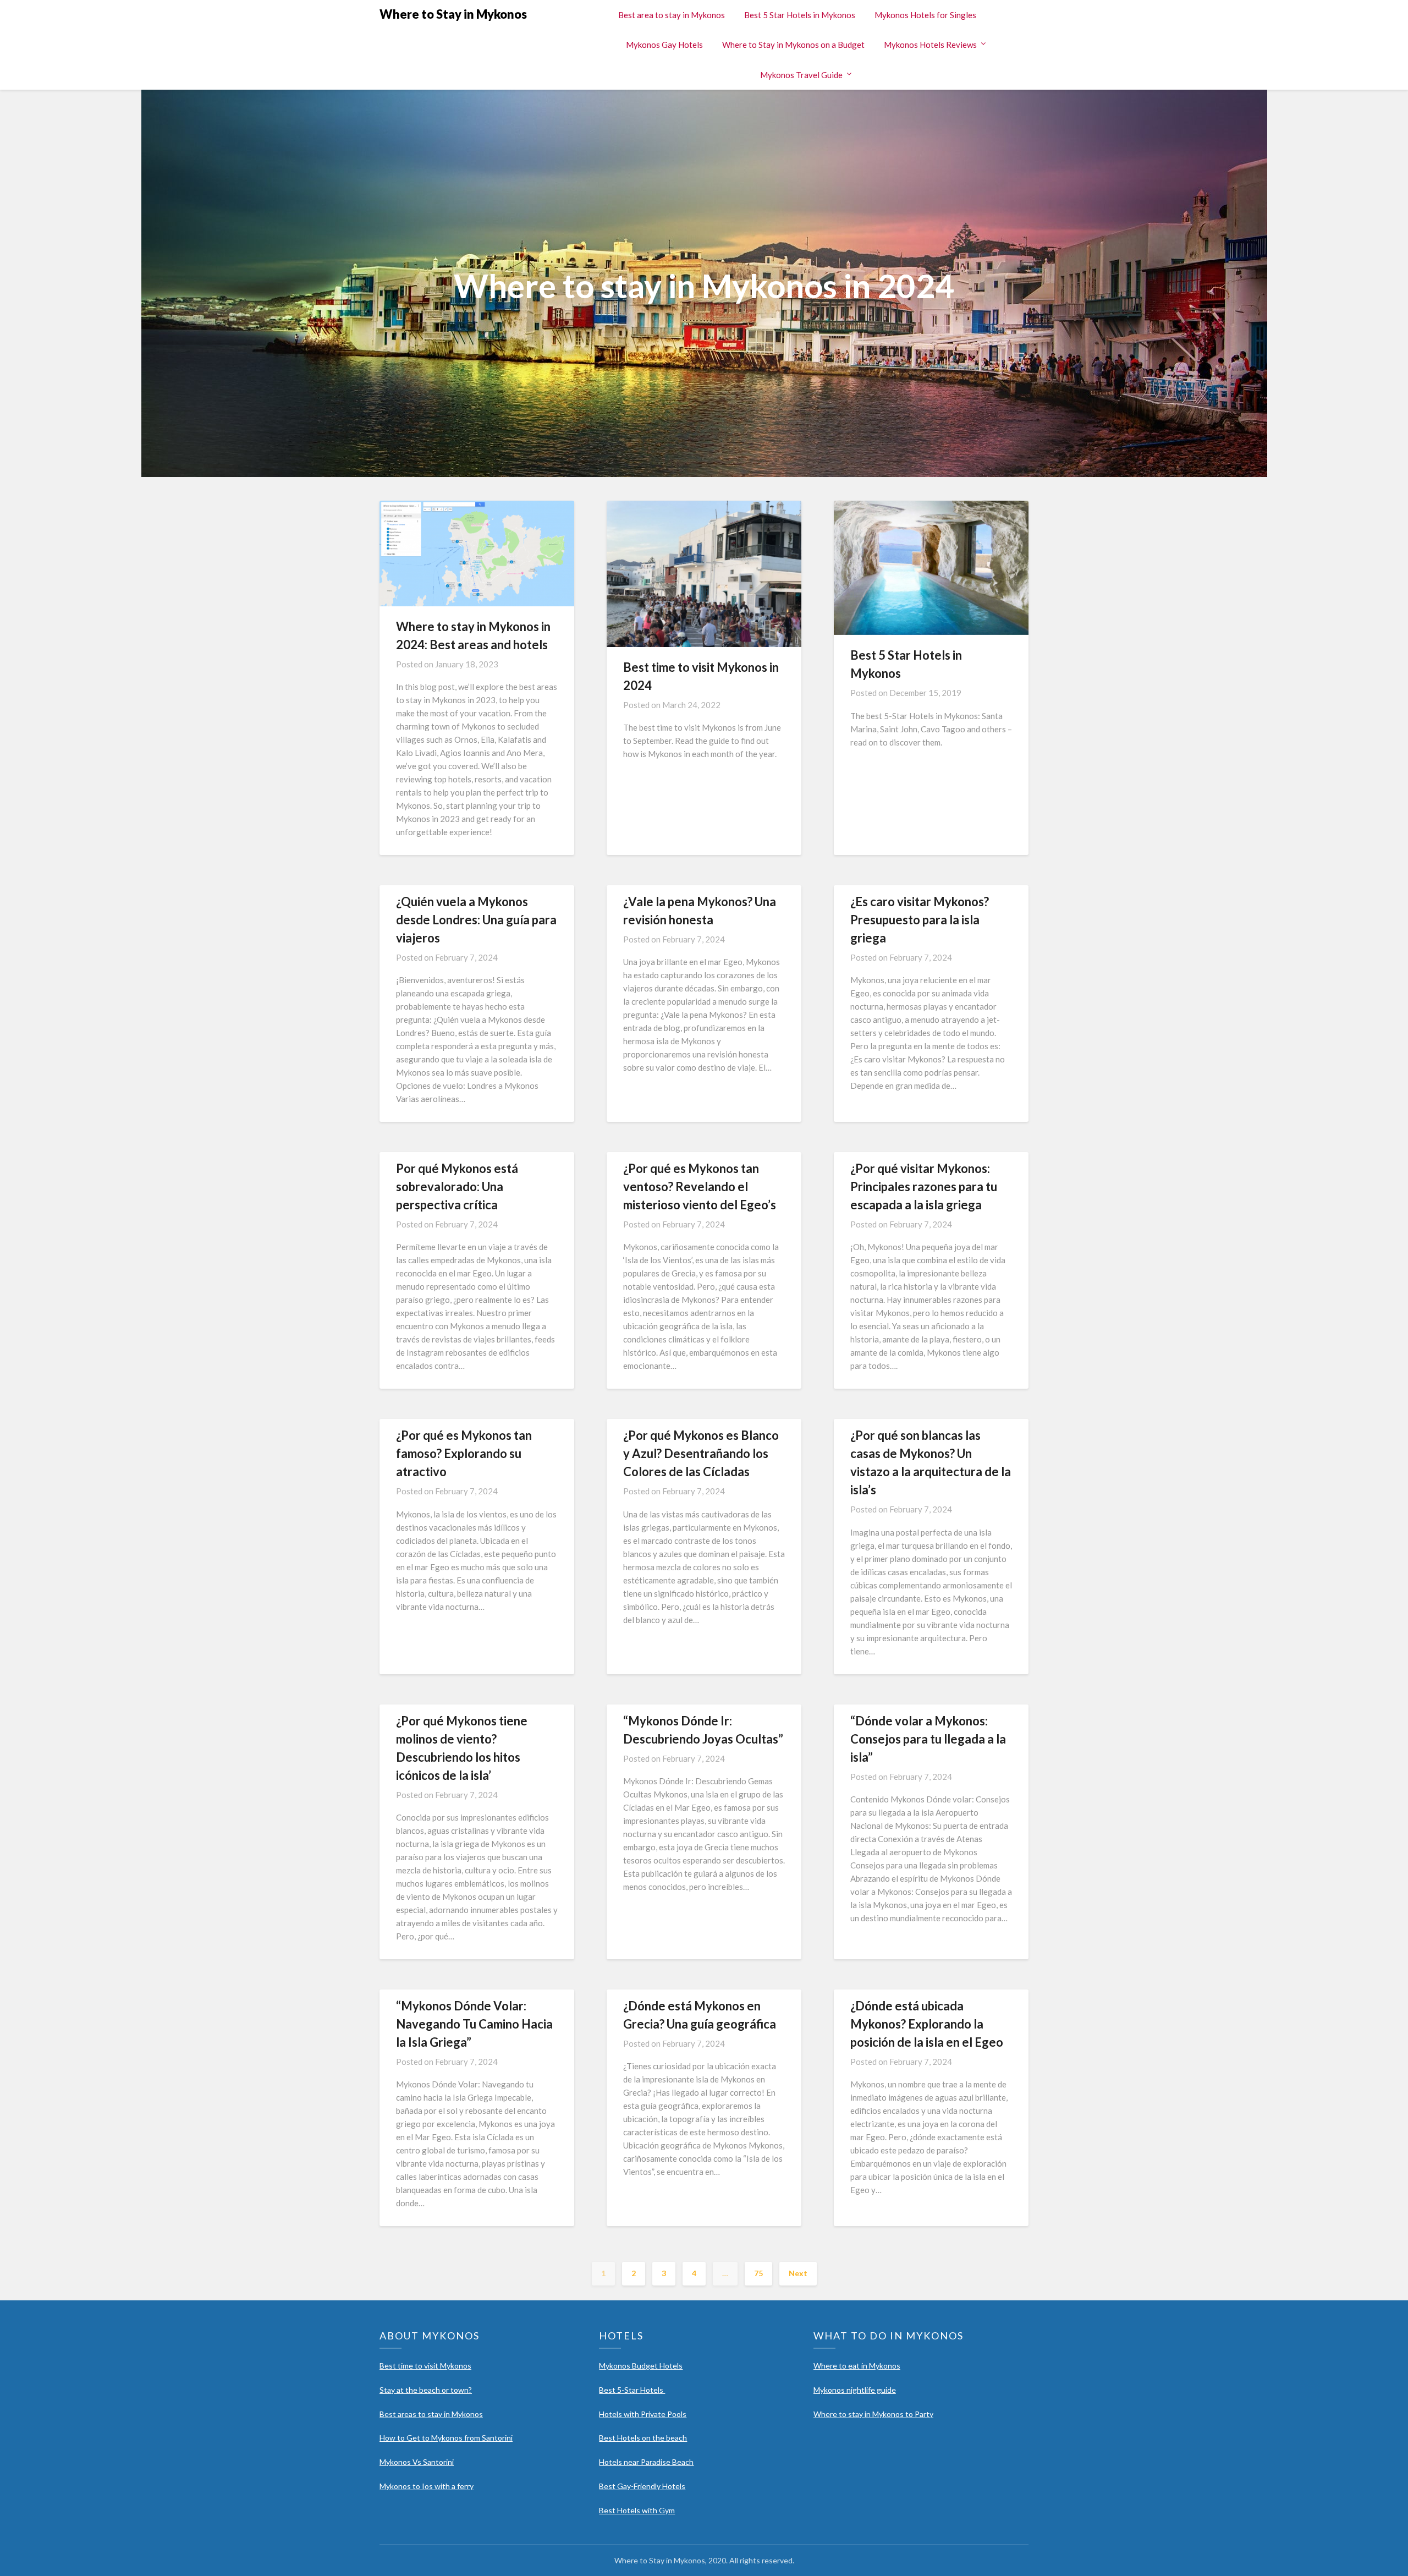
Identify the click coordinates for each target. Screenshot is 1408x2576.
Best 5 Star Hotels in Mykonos (800, 15)
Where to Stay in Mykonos (453, 14)
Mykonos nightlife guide (855, 2390)
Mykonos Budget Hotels (641, 2366)
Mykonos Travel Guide (801, 75)
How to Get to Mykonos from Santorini (446, 2438)
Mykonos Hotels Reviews (930, 45)
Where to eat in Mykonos (857, 2366)
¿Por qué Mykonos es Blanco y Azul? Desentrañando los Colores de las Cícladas (701, 1453)
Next (798, 2273)
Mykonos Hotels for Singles (925, 15)
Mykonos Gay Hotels (664, 45)
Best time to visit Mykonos (425, 2366)
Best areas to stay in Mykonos (431, 2414)
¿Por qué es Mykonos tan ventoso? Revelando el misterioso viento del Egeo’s (700, 1186)
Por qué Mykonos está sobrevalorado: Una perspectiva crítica (457, 1186)
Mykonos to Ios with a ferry (427, 2486)
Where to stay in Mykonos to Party (873, 2414)
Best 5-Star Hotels (632, 2390)
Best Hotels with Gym (637, 2510)
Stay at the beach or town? (426, 2390)
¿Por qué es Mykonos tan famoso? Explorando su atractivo (464, 1453)
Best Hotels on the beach (643, 2438)
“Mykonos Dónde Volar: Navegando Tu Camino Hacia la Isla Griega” (474, 2024)
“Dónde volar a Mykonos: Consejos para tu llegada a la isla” (928, 1739)
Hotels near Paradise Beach (646, 2462)
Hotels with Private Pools (643, 2414)
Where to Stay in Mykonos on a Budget (793, 45)
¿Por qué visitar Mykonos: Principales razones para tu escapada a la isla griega (924, 1186)
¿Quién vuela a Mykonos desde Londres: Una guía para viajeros (476, 920)
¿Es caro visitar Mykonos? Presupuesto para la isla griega (920, 920)
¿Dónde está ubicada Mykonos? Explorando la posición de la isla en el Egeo (927, 2024)
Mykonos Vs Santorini (417, 2462)
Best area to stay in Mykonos (672, 15)
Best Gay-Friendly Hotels (642, 2486)
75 (758, 2273)
